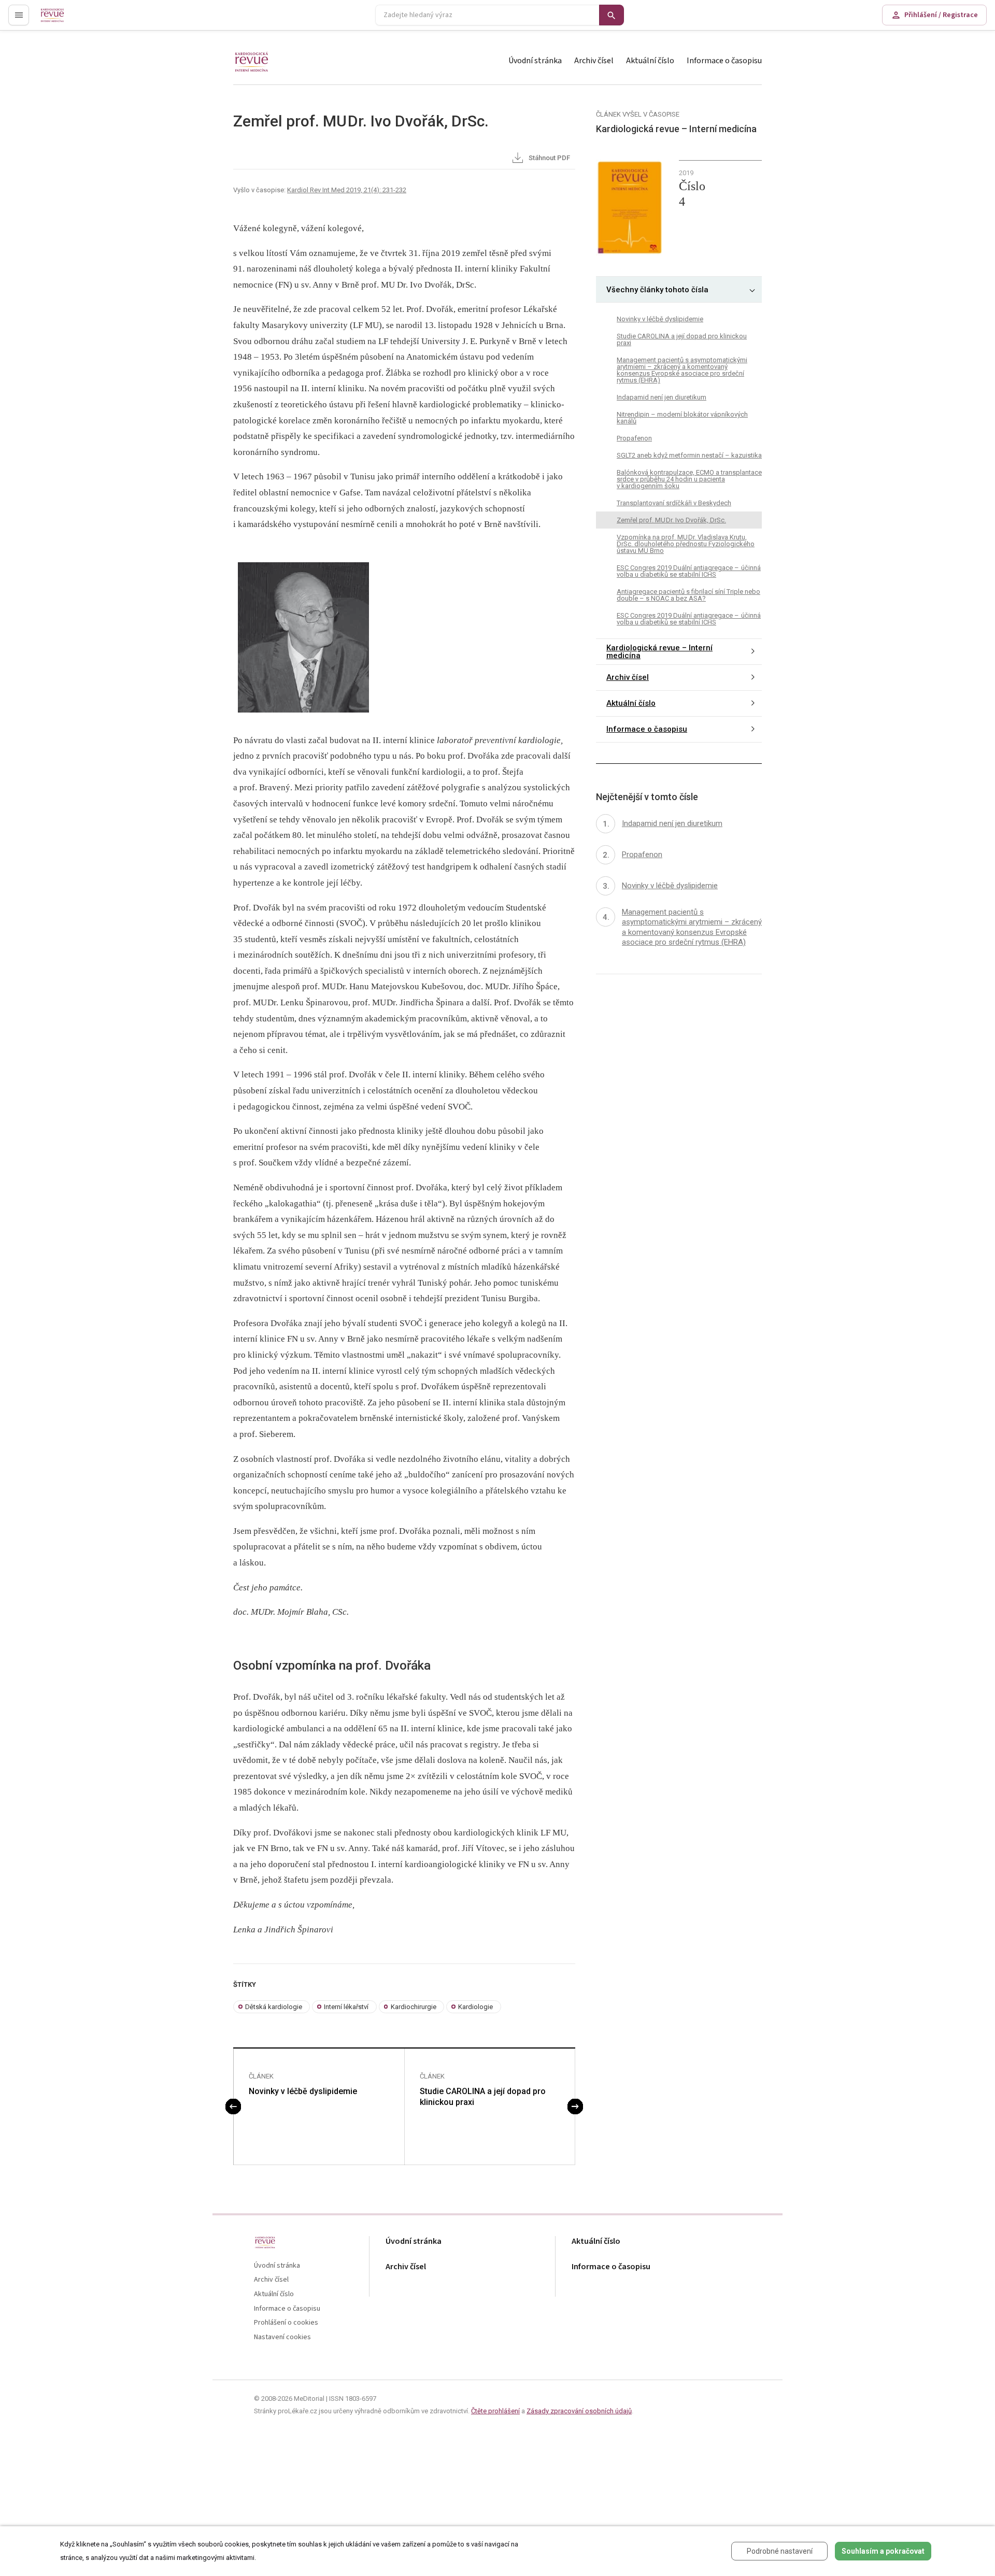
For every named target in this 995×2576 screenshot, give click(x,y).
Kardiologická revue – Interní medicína (659, 652)
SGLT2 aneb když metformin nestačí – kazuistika (689, 455)
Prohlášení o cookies (286, 2323)
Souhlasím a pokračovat (883, 2551)
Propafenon (634, 438)
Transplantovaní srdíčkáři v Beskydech (674, 503)
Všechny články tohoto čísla (657, 290)
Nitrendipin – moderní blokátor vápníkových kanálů (682, 418)
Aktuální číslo (650, 61)
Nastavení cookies (282, 2337)
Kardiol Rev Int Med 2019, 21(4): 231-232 (347, 190)
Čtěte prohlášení (495, 2411)
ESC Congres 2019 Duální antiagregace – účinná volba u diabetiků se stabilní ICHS (689, 571)
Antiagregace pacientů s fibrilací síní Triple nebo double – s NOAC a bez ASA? (688, 595)
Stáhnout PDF (549, 158)
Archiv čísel (594, 61)
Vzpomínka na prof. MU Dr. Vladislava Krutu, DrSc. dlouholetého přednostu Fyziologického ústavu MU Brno (686, 544)
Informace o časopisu (724, 61)
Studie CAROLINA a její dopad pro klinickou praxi (483, 2097)
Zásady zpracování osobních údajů (579, 2411)
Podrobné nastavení (780, 2551)
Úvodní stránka (535, 61)
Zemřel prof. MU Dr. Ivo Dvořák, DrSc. (671, 520)
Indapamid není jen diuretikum (662, 397)
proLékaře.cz (60, 19)
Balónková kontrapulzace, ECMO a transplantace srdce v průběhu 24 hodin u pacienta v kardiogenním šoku (689, 479)
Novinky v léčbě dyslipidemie (303, 2091)
